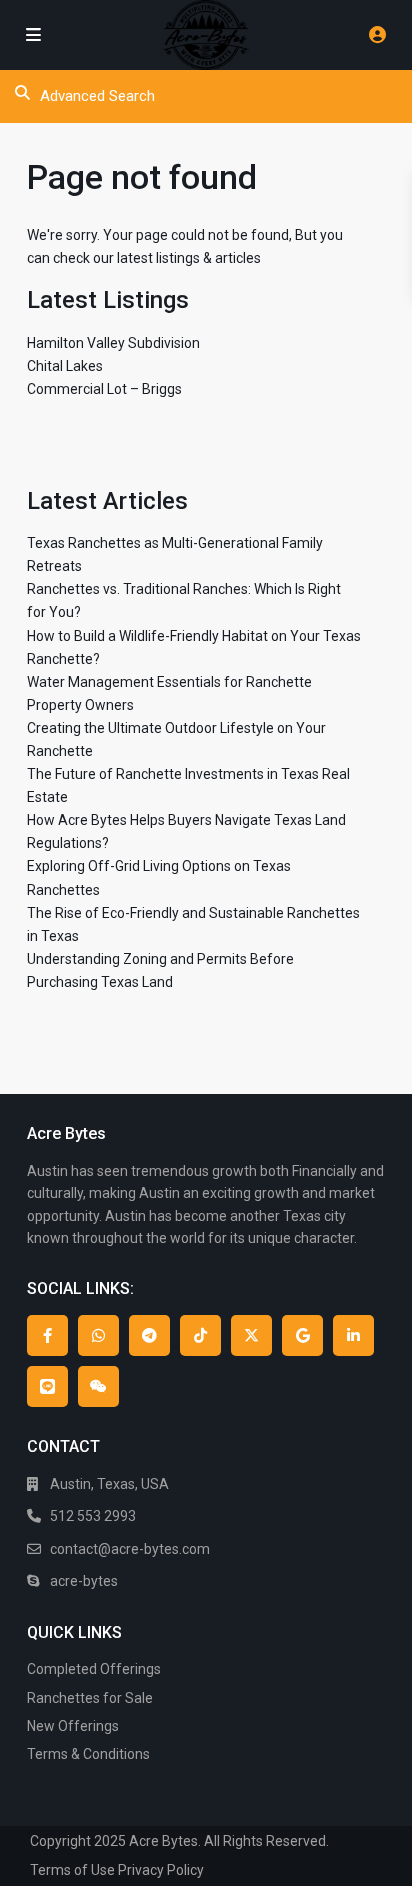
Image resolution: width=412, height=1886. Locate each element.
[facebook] (47, 1335)
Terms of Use (72, 1870)
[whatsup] (98, 1335)
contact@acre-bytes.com (130, 1549)
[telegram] (149, 1335)
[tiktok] (200, 1335)
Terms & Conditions (88, 1754)
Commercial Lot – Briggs (104, 389)
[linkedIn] (353, 1335)
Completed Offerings (94, 1669)
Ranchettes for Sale (90, 1698)
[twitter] (251, 1335)
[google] (302, 1335)
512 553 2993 (93, 1516)
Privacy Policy (161, 1870)
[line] (47, 1386)
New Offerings (73, 1726)
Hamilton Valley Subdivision (113, 343)
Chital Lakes (65, 366)
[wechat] (98, 1386)
